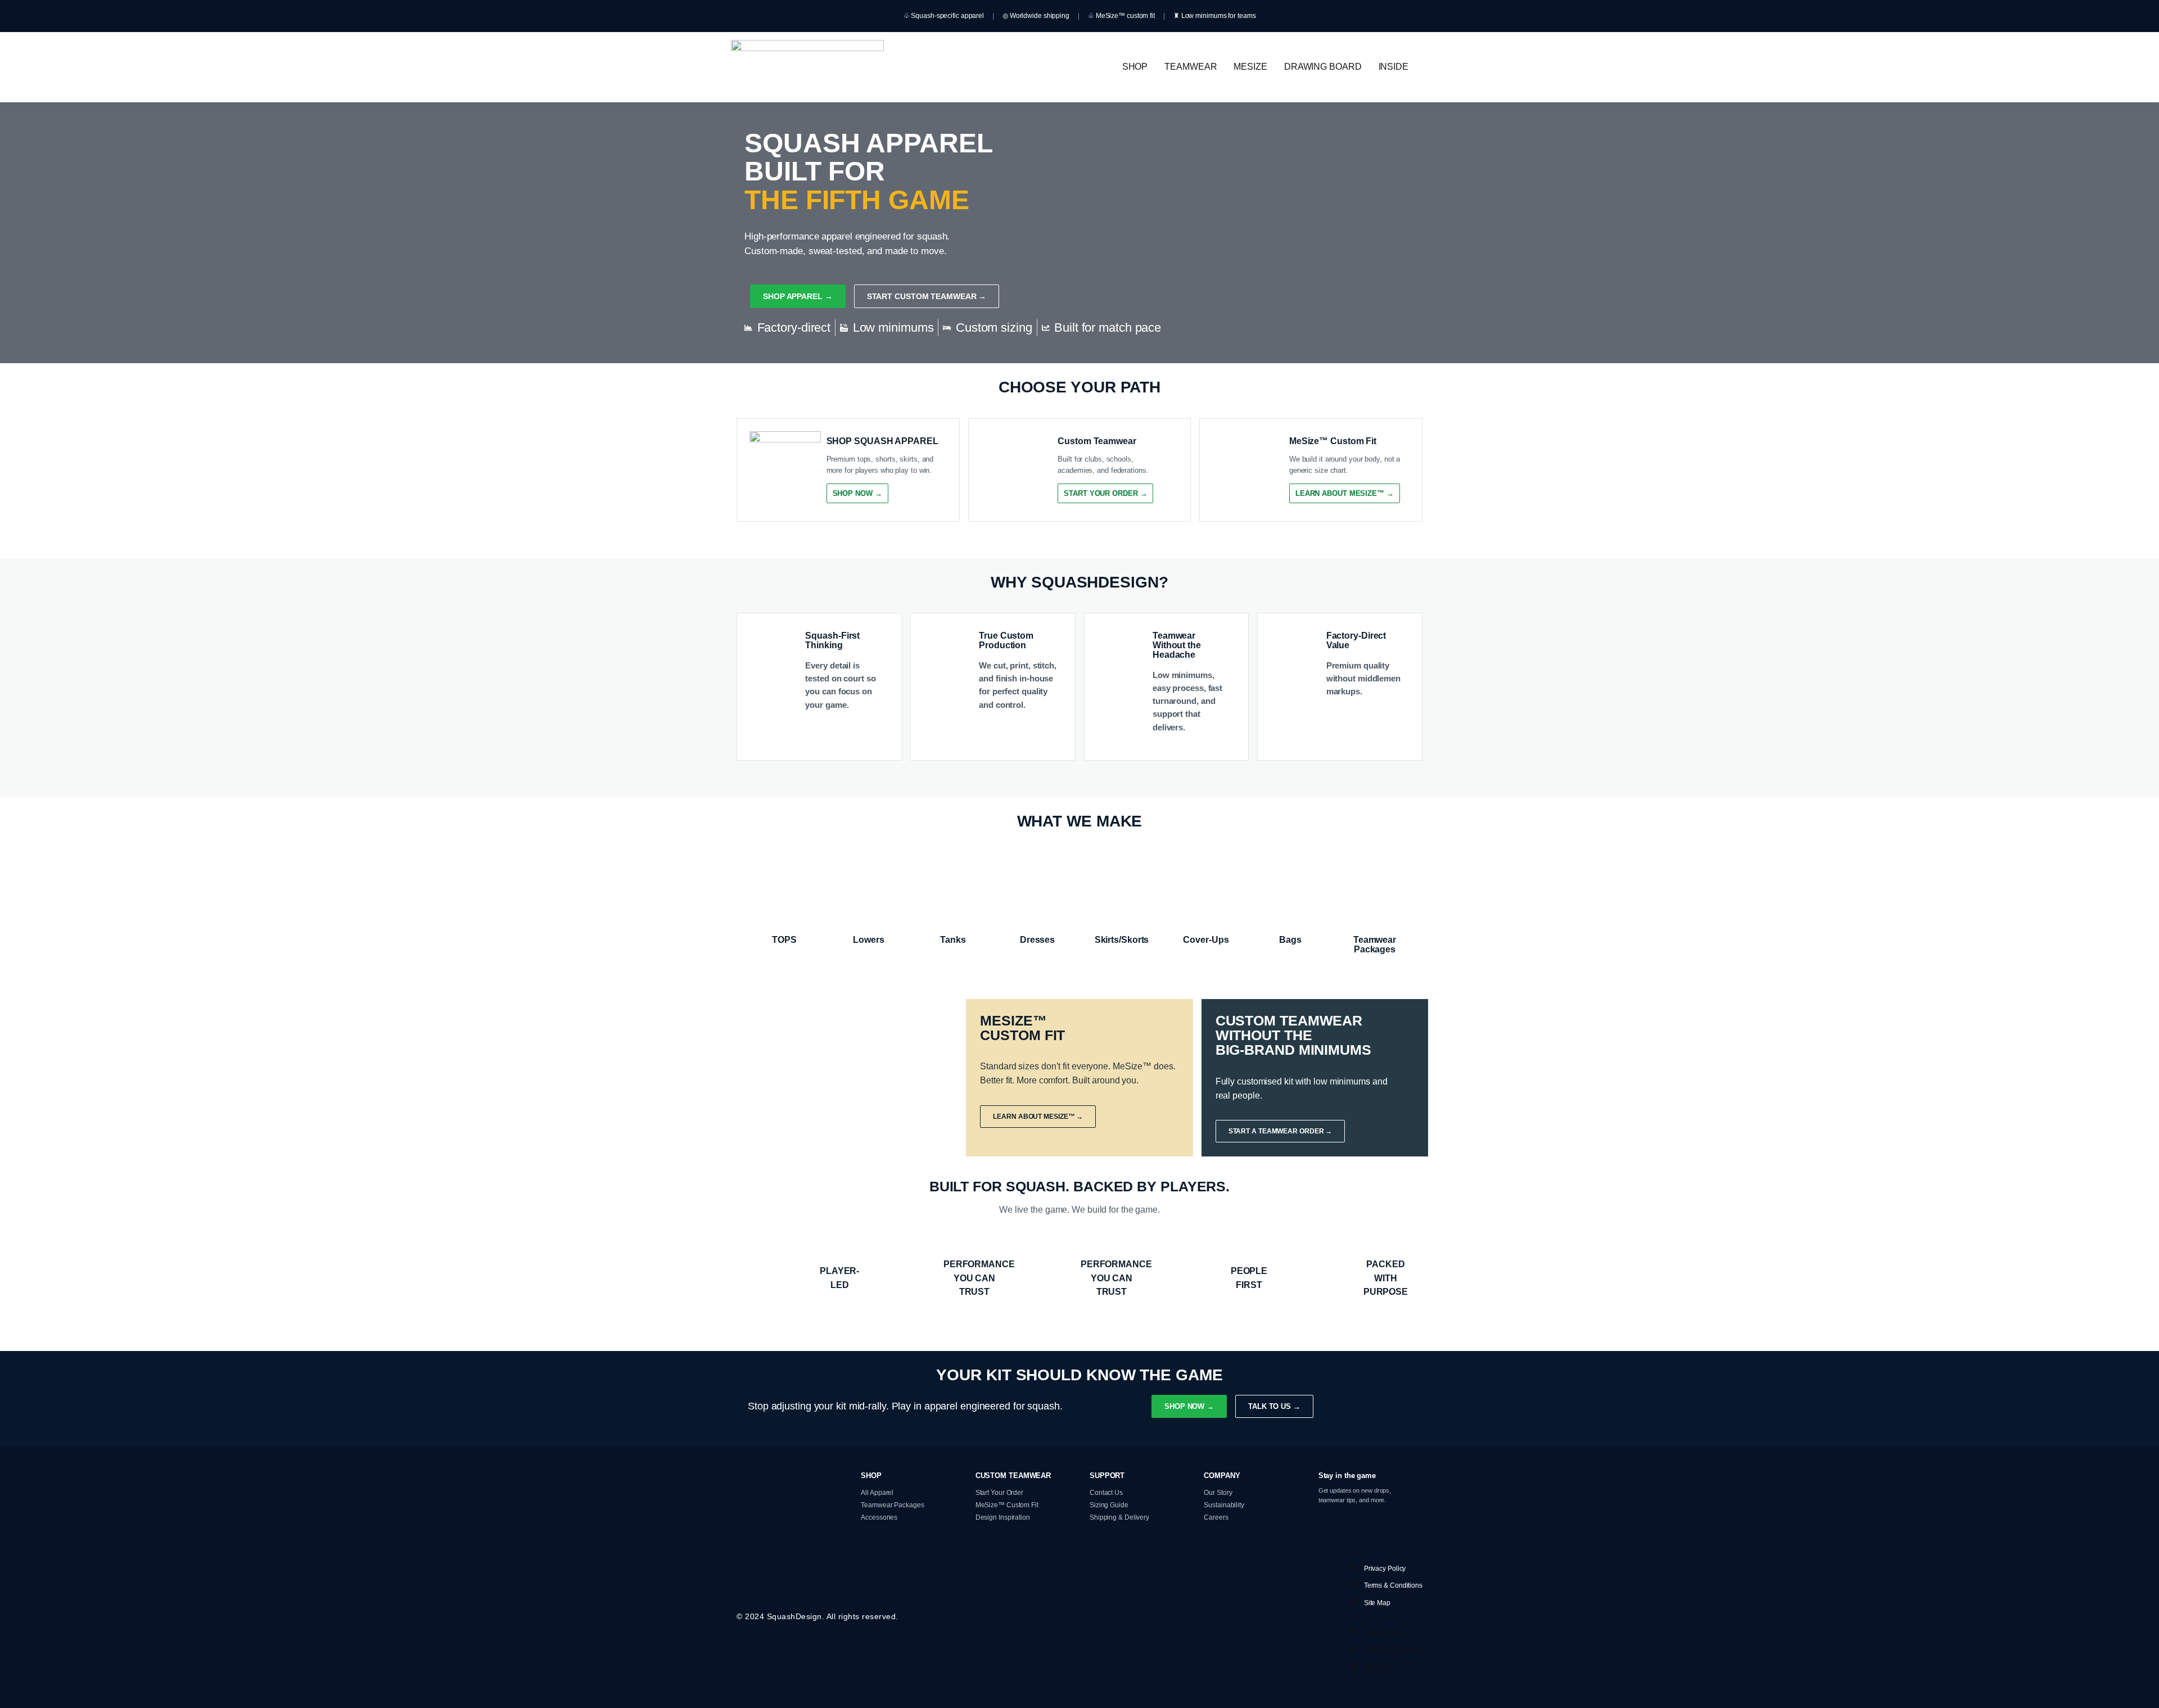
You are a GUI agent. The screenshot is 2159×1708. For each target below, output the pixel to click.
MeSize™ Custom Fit (1007, 1505)
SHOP (1135, 67)
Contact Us (1106, 1493)
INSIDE (1394, 67)
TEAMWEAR (1191, 67)
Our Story (1218, 1493)
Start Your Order (999, 1493)
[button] (1396, 67)
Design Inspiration (1003, 1517)
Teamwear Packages (892, 1505)
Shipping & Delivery (1119, 1517)
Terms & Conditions (1393, 1585)
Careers (1216, 1517)
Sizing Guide (1109, 1505)
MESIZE (1250, 67)
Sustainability (1224, 1505)
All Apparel (877, 1493)
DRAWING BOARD (1323, 67)
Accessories (879, 1517)
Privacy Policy (1385, 1569)
